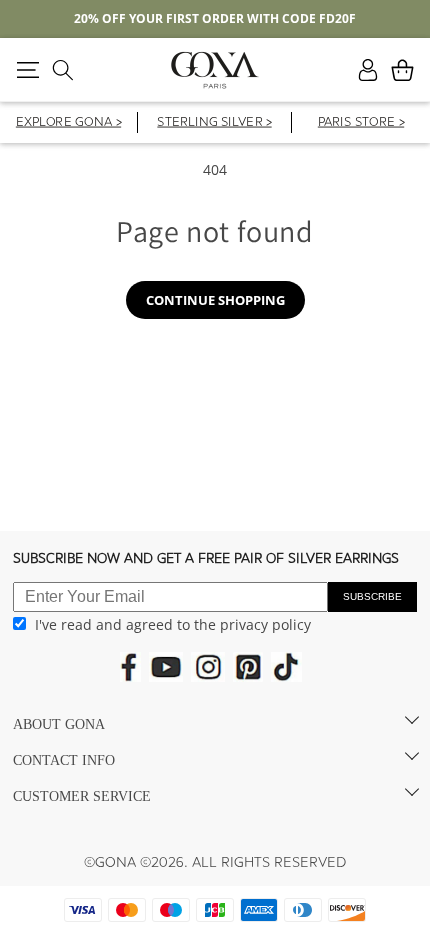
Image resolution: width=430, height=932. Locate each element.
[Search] (62, 70)
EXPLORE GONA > (68, 123)
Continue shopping (215, 300)
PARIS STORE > (361, 123)
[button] (27, 70)
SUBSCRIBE (372, 596)
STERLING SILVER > (214, 123)
